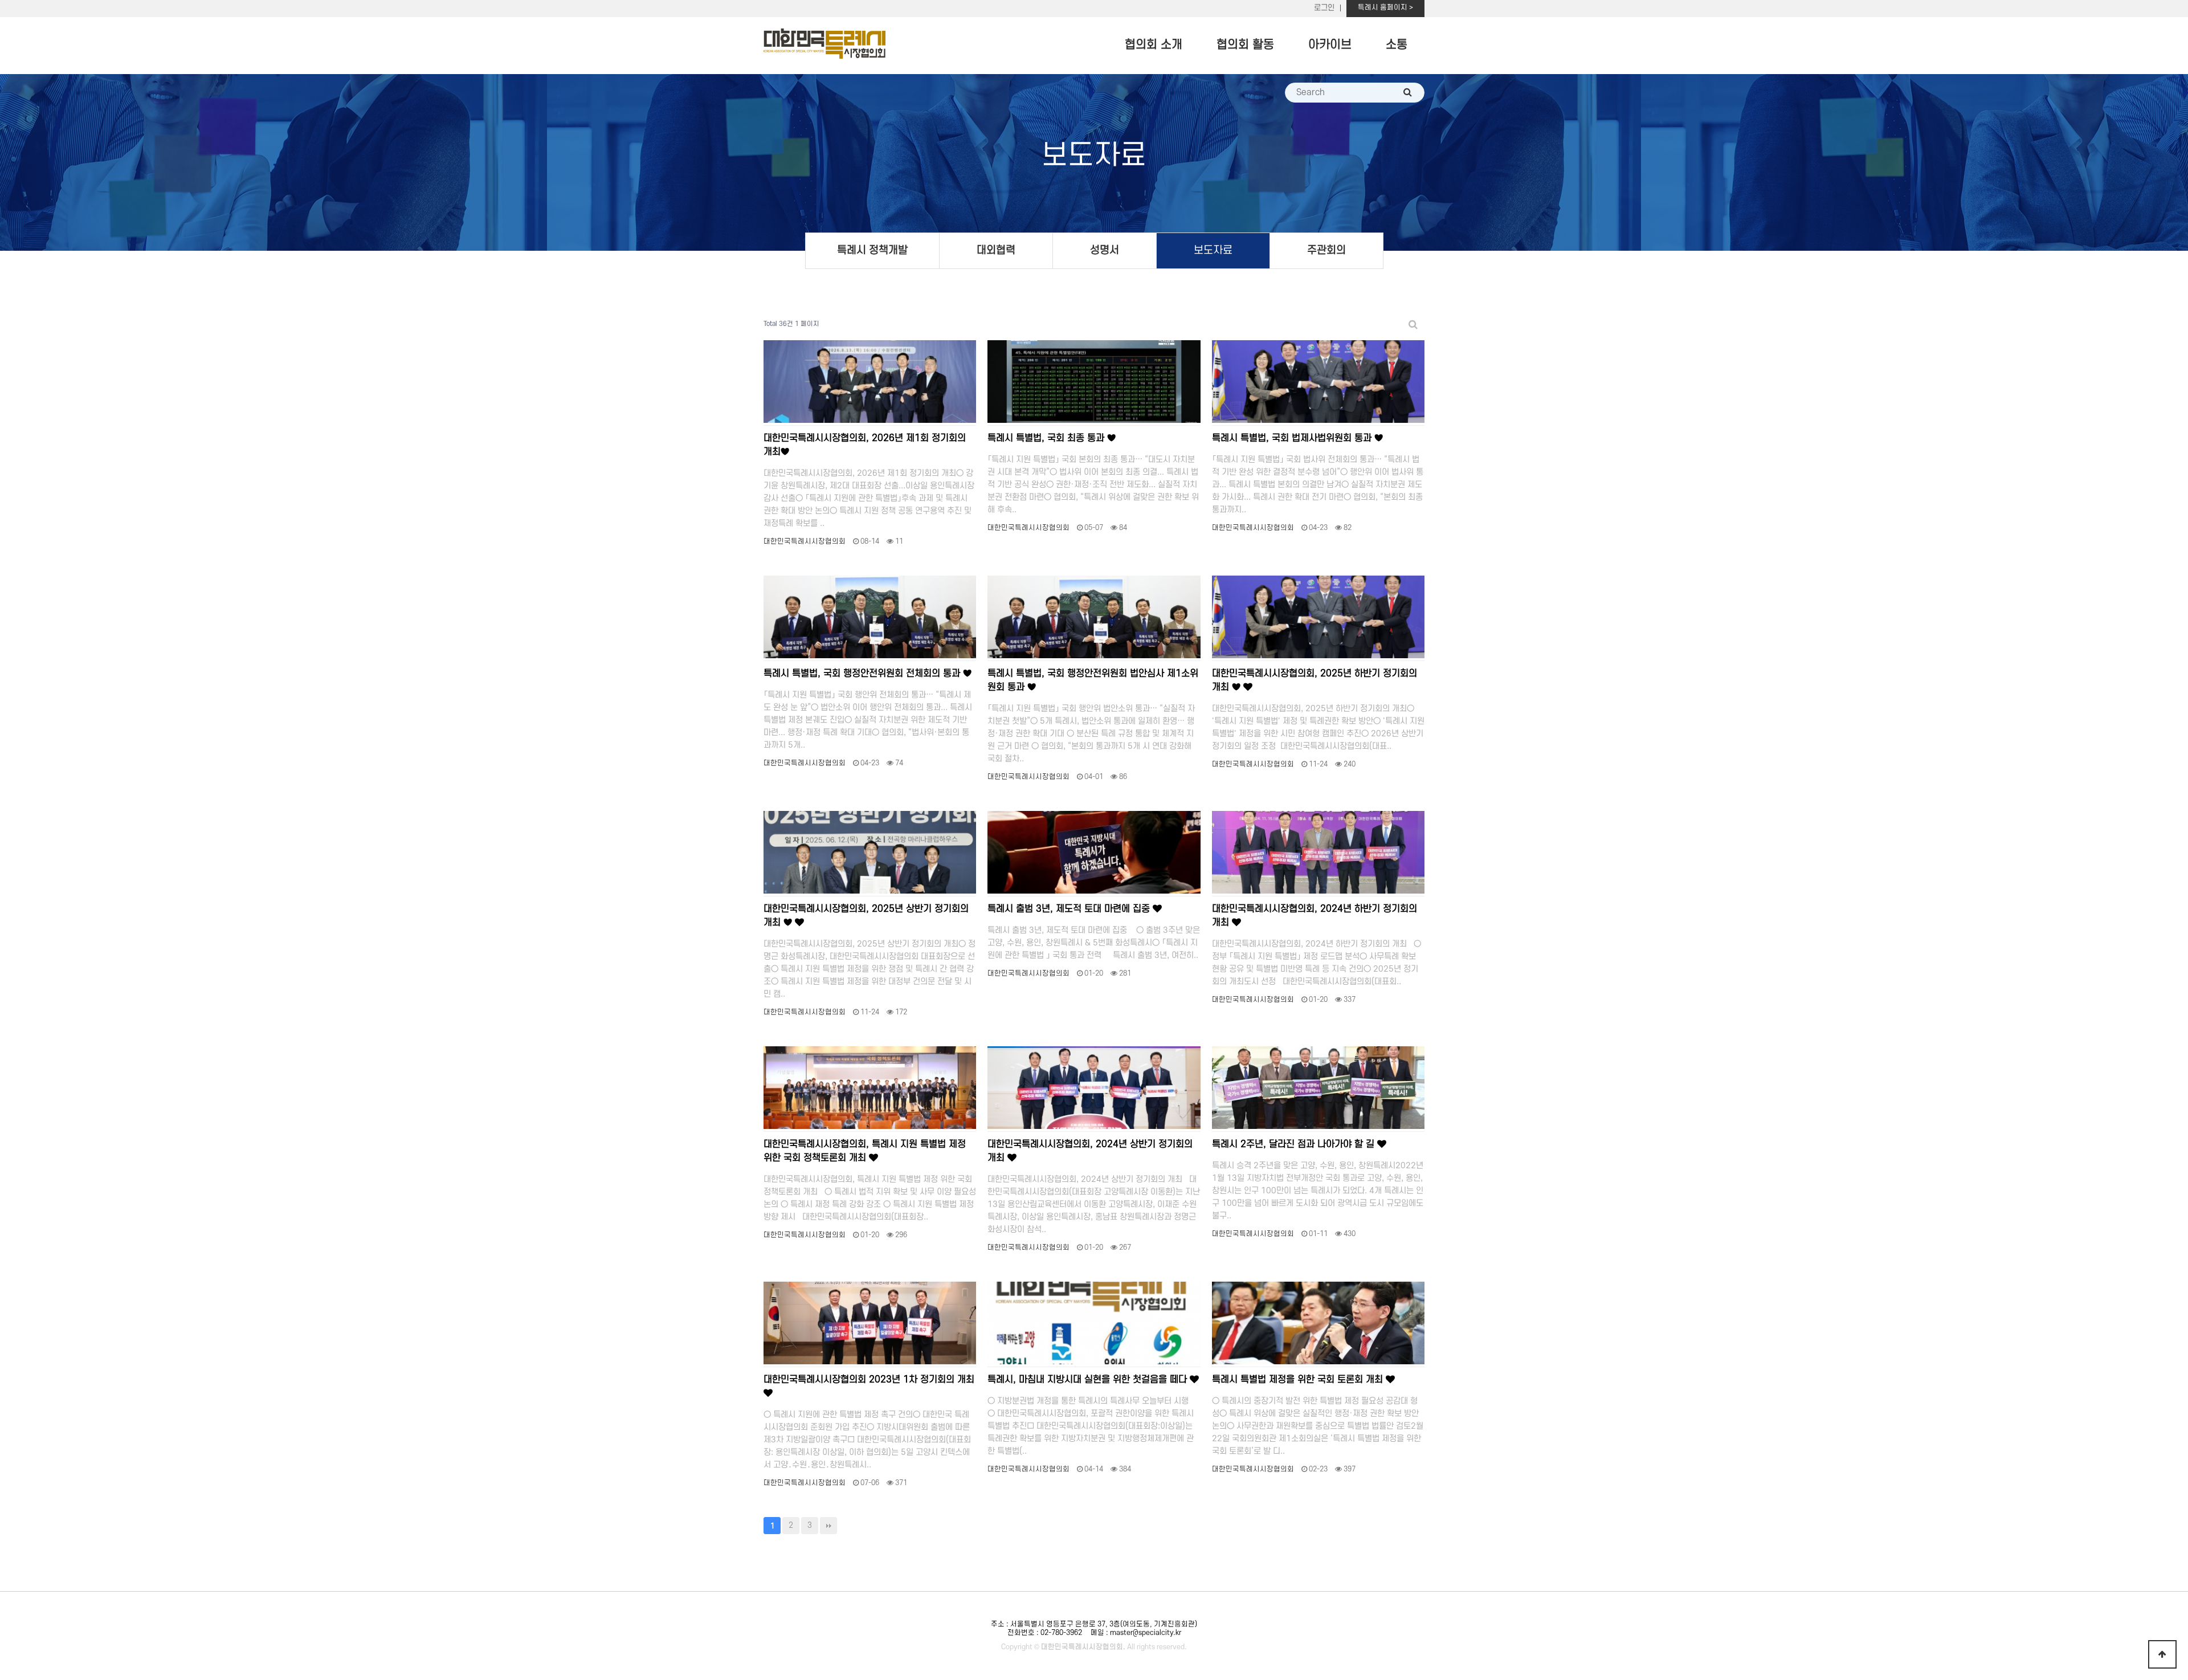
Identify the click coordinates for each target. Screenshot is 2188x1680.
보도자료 (1213, 250)
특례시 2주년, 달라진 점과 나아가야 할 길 (1295, 1144)
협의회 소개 (1154, 45)
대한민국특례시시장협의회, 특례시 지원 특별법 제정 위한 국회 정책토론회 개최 (865, 1151)
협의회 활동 (1245, 45)
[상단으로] (2162, 1654)
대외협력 (996, 250)
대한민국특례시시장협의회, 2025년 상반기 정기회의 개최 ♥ (866, 916)
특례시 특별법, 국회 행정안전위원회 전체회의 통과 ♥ (868, 674)
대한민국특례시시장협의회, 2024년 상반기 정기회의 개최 (1090, 1151)
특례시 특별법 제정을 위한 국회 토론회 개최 (1299, 1380)
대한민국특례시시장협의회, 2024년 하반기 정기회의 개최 (1315, 916)
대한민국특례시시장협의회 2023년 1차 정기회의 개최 (869, 1380)
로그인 (1324, 8)
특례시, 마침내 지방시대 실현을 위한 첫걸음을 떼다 (1089, 1380)
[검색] (1407, 93)
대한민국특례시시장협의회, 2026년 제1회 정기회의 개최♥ (865, 445)
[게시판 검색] (1413, 325)
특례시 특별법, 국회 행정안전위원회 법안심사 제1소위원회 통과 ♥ (1093, 680)
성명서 (1105, 250)
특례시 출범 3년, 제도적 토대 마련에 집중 (1070, 909)
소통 (1397, 45)
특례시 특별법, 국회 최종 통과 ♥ (1052, 438)
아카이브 (1330, 45)
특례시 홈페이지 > (1385, 7)
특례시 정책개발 (872, 250)
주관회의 (1326, 250)
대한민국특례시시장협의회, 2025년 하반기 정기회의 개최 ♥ (1315, 680)
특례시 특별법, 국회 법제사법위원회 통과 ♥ (1297, 438)
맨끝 (828, 1526)
